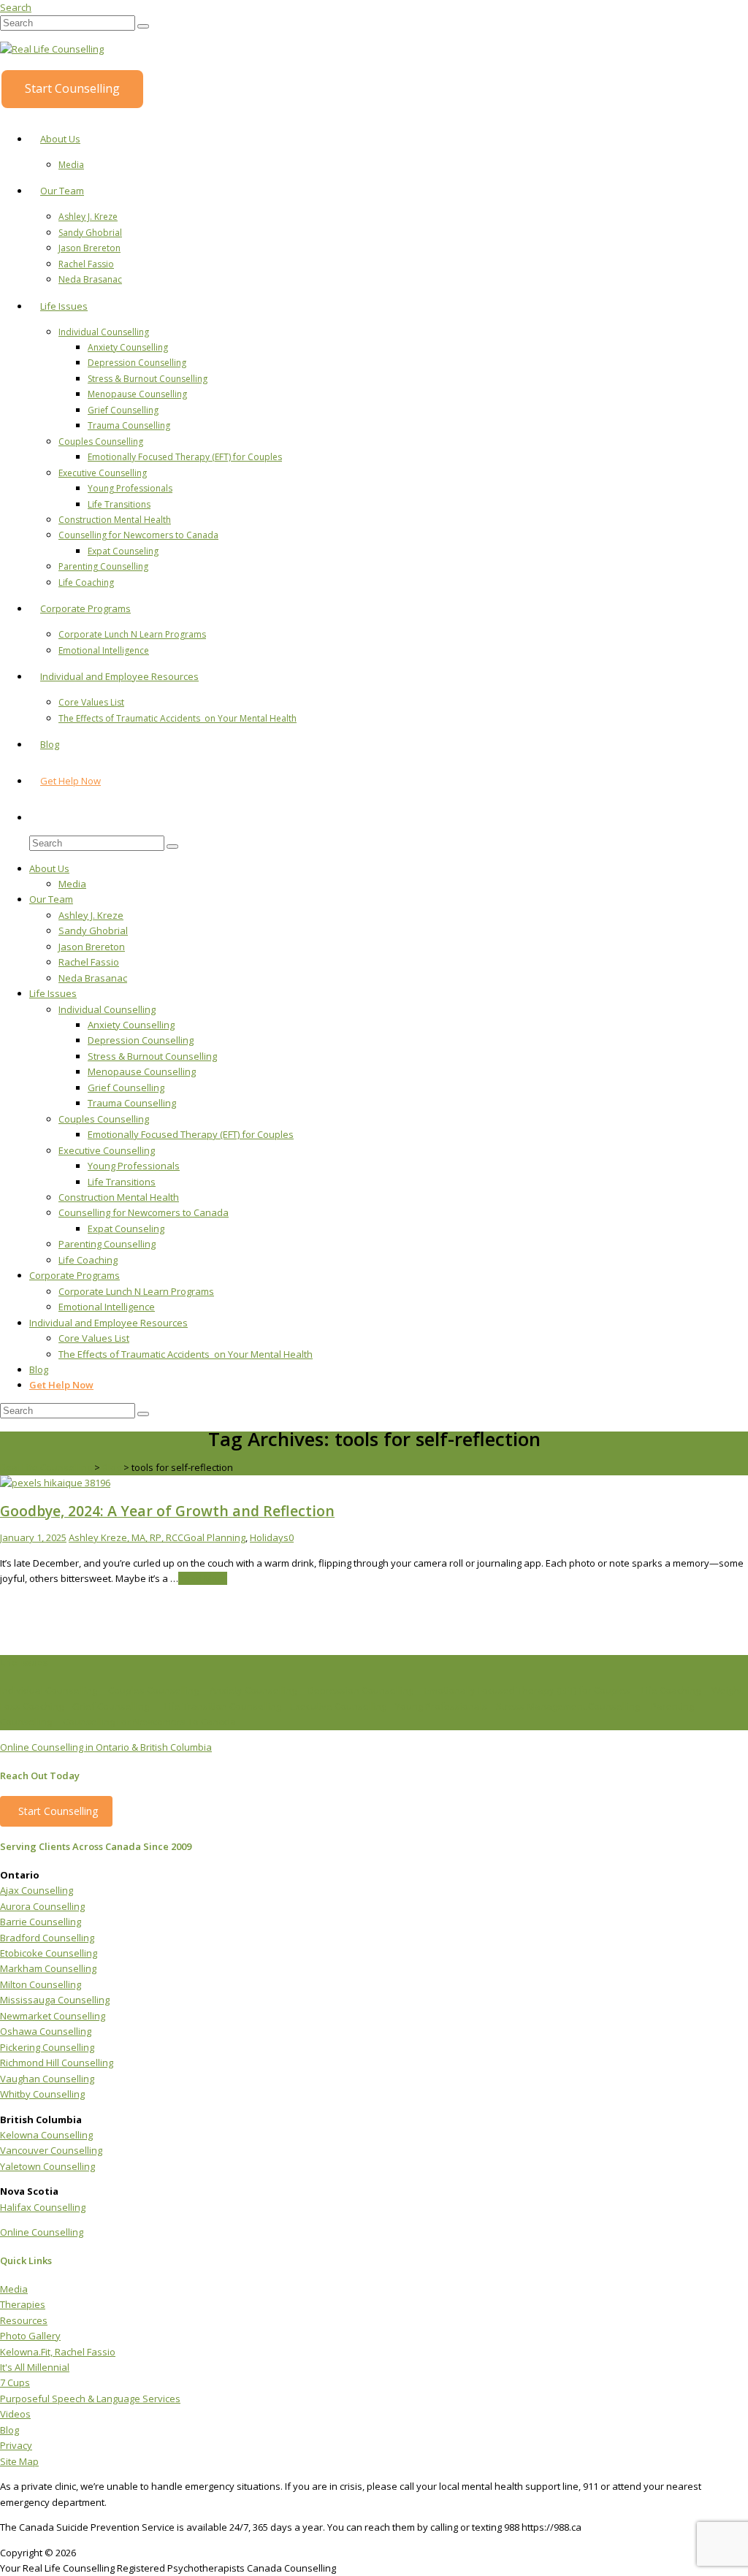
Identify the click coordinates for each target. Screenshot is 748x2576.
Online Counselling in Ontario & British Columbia (106, 1747)
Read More (203, 1578)
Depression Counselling (137, 363)
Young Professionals (130, 488)
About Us (60, 139)
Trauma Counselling (129, 425)
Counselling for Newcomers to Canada (138, 535)
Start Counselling (72, 88)
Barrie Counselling (41, 1922)
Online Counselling (42, 2232)
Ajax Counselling (37, 1890)
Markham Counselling (48, 1968)
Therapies (23, 2304)
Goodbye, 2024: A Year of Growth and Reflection (167, 1511)
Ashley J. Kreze (88, 217)
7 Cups (15, 2382)
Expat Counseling (123, 551)
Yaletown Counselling (47, 2166)
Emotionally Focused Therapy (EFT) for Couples (185, 457)
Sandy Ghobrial (90, 233)
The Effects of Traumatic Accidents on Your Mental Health (178, 718)
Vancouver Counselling (51, 2150)
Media (71, 165)
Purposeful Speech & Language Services (90, 2399)
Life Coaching (86, 582)
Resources (24, 2320)
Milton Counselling (41, 1984)
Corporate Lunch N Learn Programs (132, 634)
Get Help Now (70, 781)
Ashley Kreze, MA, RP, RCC (126, 1537)
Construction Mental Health (115, 520)
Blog (50, 744)
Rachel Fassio (86, 264)
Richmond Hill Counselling (57, 2063)
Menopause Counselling (137, 394)
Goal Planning (214, 1537)
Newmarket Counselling (53, 2016)
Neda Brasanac (90, 279)
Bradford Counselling (47, 1938)
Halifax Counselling (43, 2207)
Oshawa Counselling (46, 2031)
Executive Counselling (103, 473)
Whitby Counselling (42, 2094)
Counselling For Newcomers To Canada (149, 1721)
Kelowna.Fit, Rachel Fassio (58, 2352)
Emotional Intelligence (104, 650)
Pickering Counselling (47, 2047)
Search (16, 7)
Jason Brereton (89, 248)
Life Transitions (119, 504)
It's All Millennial (35, 2367)
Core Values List (91, 702)
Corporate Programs (85, 608)
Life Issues (64, 306)
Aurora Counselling (42, 1906)
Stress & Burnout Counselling (148, 379)
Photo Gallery (30, 2336)
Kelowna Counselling (46, 2135)
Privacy (16, 2445)
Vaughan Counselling (47, 2079)
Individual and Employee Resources (119, 676)
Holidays (269, 1537)
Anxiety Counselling (128, 347)
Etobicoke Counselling (49, 1953)
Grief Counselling (123, 410)
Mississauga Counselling (55, 2000)
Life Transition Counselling (223, 1706)
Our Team (62, 191)
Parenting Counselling (103, 566)
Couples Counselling (101, 442)
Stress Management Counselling (568, 1706)
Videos (15, 2414)
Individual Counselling (104, 332)
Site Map (19, 2461)
